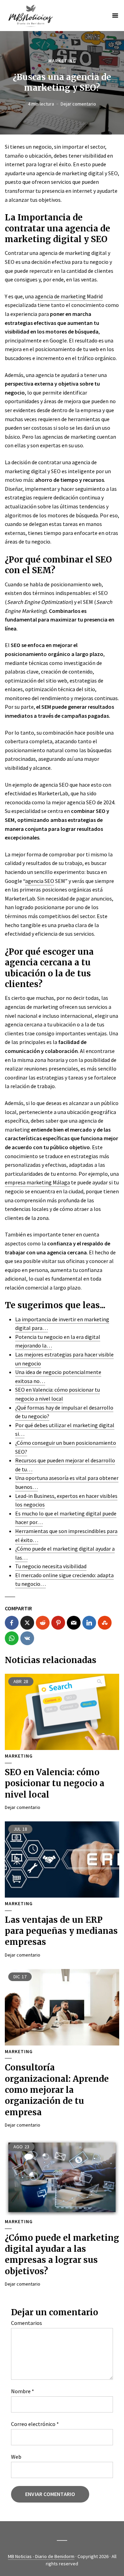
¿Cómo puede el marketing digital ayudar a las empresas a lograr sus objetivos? (62, 2255)
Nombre (23, 2391)
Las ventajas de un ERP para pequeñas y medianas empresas (61, 1931)
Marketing (62, 61)
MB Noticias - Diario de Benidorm (41, 2556)
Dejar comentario (78, 104)
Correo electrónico (35, 2424)
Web (16, 2457)
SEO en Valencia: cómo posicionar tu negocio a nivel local (55, 1783)
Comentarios (27, 2323)
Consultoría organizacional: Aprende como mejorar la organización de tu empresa (57, 2090)
